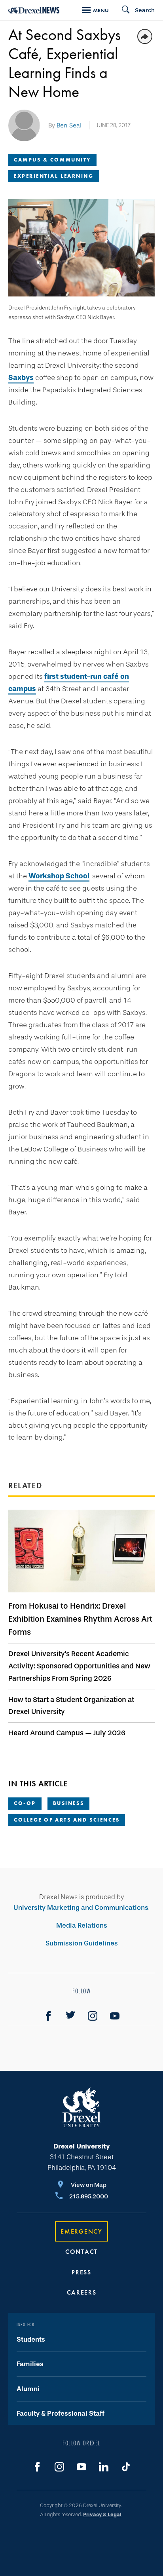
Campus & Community (52, 160)
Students (31, 2339)
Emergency (81, 2231)
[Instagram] (93, 2016)
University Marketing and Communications (81, 1908)
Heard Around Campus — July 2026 (67, 1733)
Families (30, 2364)
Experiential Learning (54, 176)
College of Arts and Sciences (67, 1820)
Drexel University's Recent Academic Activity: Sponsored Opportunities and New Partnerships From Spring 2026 (79, 1666)
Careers (82, 2292)
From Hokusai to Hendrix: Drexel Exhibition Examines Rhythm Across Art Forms (80, 1619)
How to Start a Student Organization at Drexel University (71, 1706)
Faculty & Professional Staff (61, 2414)
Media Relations (82, 1925)
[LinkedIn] (104, 2467)
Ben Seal (69, 125)
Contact (81, 2252)
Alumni (28, 2389)
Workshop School (59, 876)
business (68, 1803)
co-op (25, 1803)
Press (81, 2272)
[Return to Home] (34, 10)
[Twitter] (70, 2016)
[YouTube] (115, 2016)
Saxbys (21, 378)
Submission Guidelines (82, 1943)
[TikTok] (126, 2467)
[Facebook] (48, 2016)
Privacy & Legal (102, 2514)
